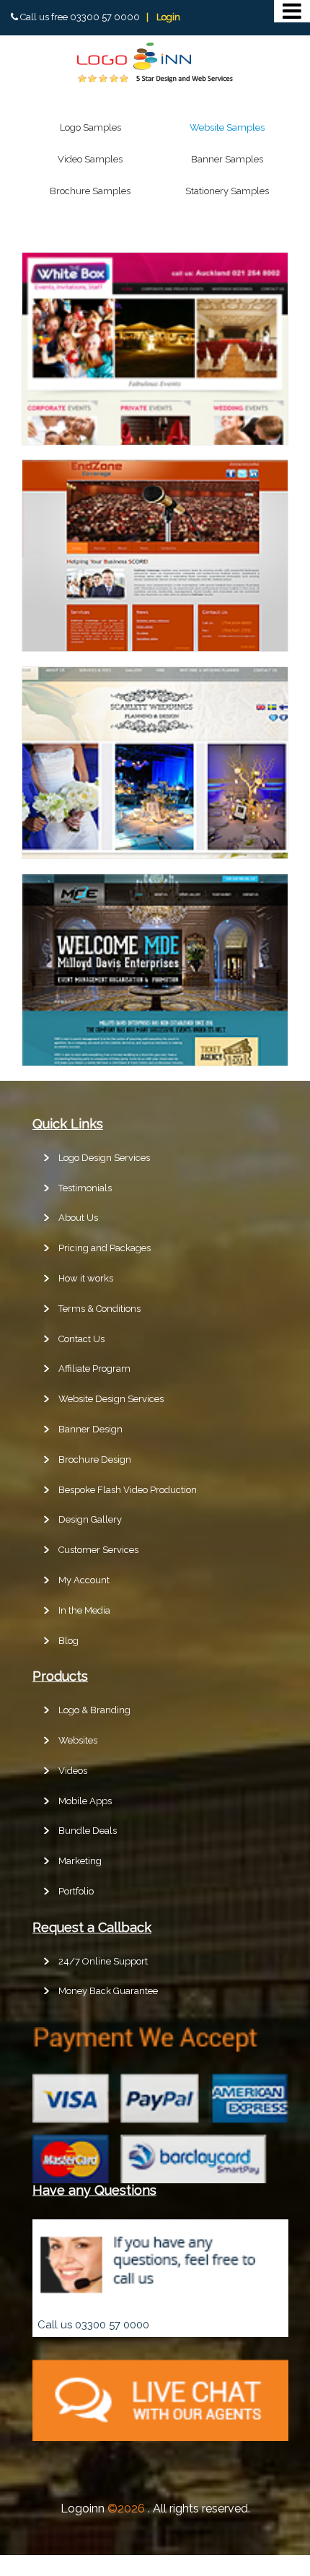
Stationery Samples (227, 191)
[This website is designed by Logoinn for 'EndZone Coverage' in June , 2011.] (155, 648)
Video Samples (90, 159)
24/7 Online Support (103, 1961)
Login (168, 17)
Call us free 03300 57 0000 (80, 17)
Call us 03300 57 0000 (93, 2325)
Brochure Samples (90, 191)
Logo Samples (90, 127)
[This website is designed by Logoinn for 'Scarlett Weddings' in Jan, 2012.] (155, 855)
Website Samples (227, 127)
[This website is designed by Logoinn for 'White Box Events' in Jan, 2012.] (155, 441)
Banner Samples (227, 159)
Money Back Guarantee (108, 1991)
